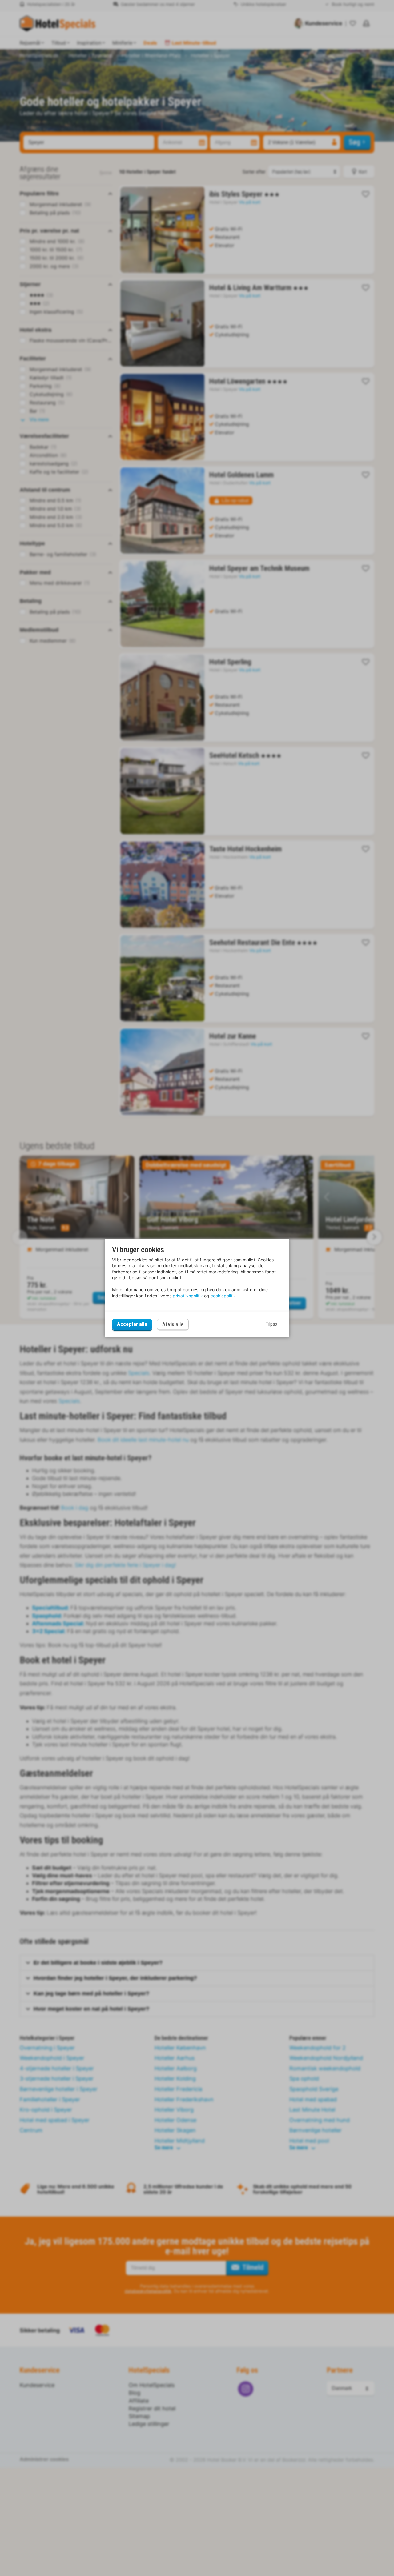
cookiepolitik (223, 1296)
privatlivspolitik (188, 1296)
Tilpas (271, 1324)
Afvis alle (173, 1324)
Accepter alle (132, 1324)
